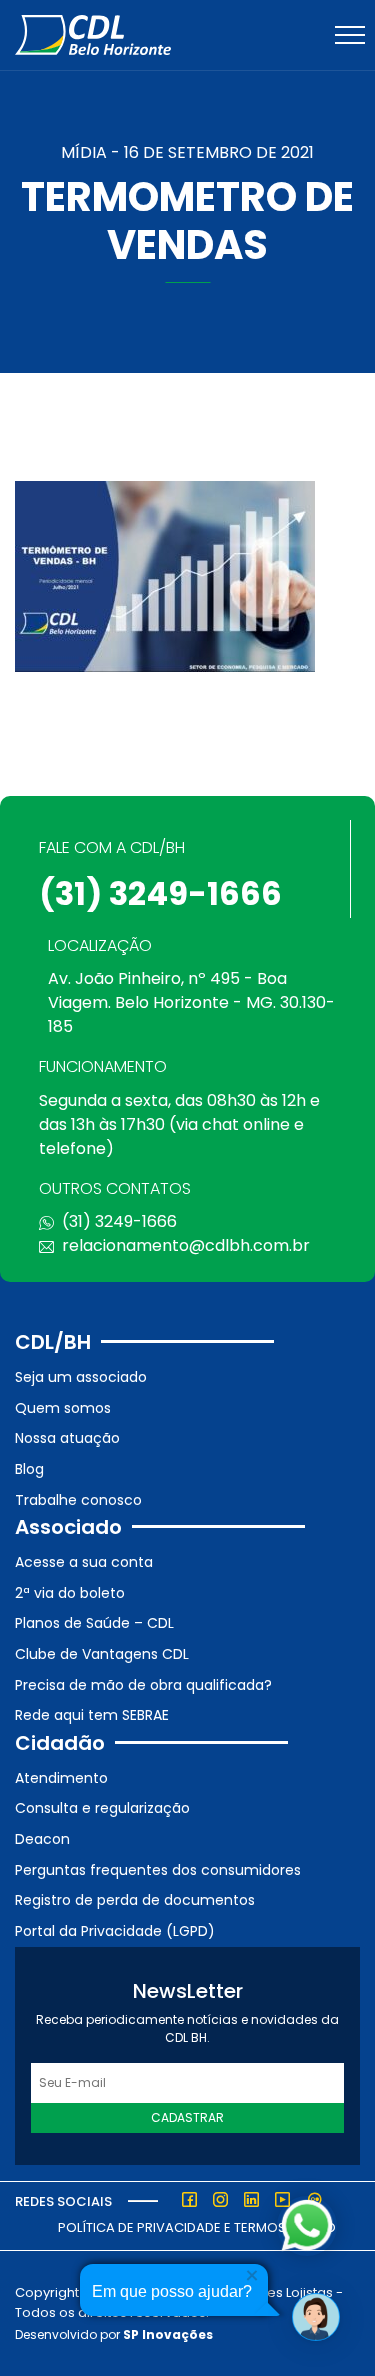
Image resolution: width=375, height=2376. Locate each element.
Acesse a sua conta (84, 1562)
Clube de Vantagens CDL (102, 1654)
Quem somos (63, 1408)
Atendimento (61, 1778)
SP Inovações (168, 2334)
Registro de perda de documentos (135, 1900)
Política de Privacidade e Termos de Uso (197, 2227)
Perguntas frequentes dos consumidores (158, 1870)
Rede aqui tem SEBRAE (92, 1715)
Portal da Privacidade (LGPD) (115, 1931)
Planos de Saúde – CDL (94, 1623)
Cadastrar (187, 2117)
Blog (29, 1469)
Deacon (42, 1839)
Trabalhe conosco (78, 1500)
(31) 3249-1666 (160, 893)
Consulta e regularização (102, 1808)
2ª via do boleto (70, 1593)
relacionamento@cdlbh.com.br (186, 1245)
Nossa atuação (67, 1438)
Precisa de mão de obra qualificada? (143, 1685)
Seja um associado (81, 1377)
